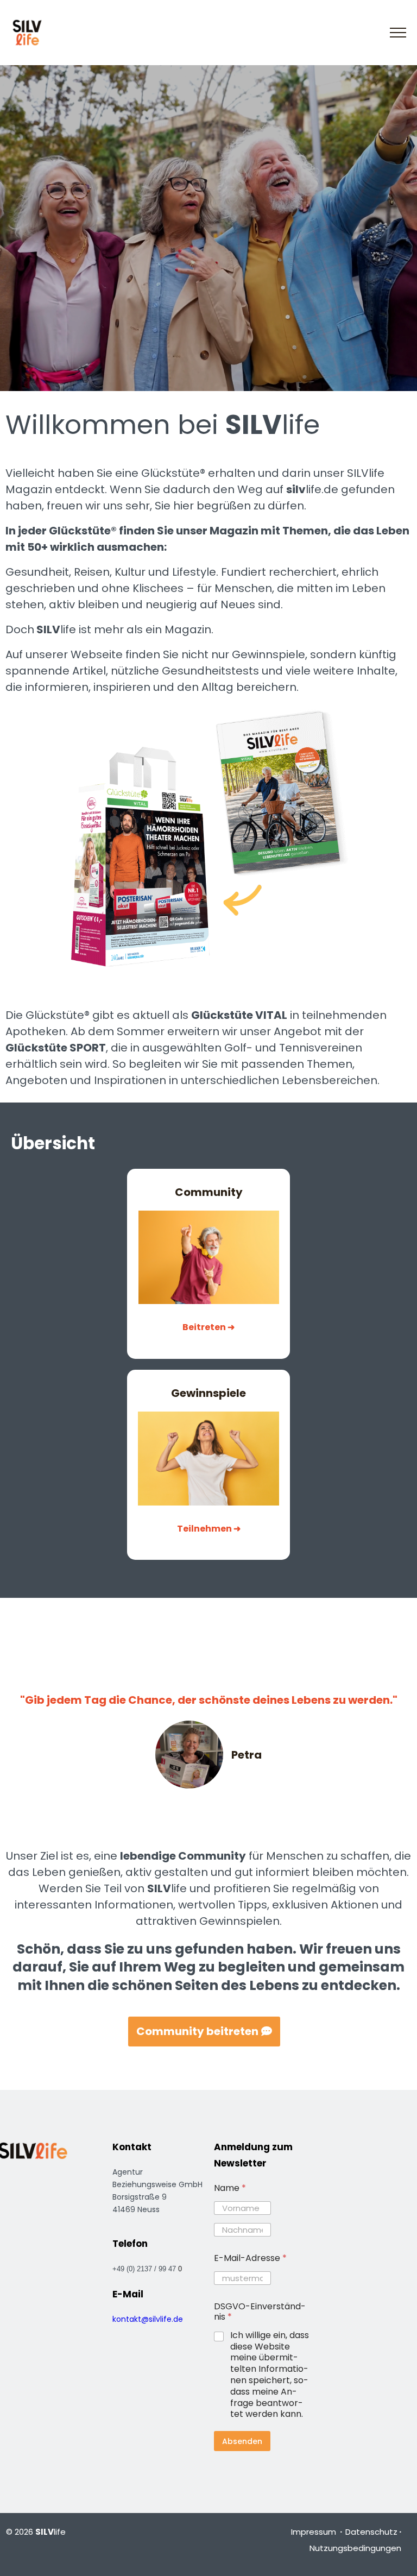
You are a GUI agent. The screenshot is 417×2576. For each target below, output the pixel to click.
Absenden (242, 2441)
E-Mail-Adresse (250, 2258)
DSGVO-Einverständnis (260, 2312)
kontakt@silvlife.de (148, 2319)
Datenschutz (371, 2532)
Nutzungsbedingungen (355, 2548)
